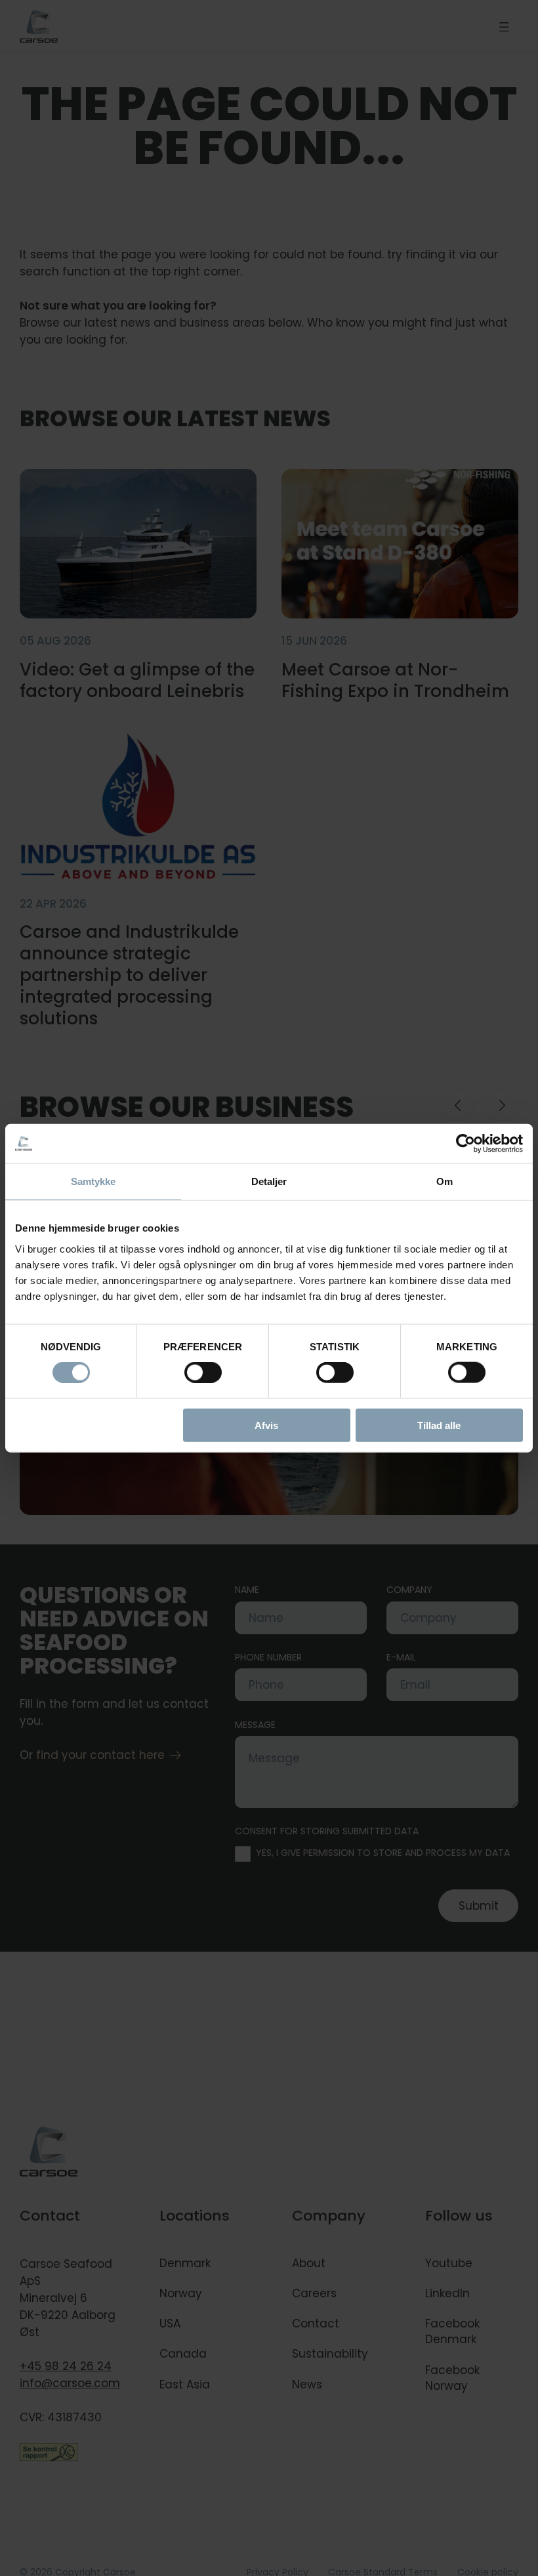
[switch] (192, 1370)
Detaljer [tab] (269, 1181)
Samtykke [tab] (93, 1181)
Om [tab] (445, 1181)
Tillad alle (439, 1425)
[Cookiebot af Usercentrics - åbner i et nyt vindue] (466, 1144)
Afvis (266, 1425)
